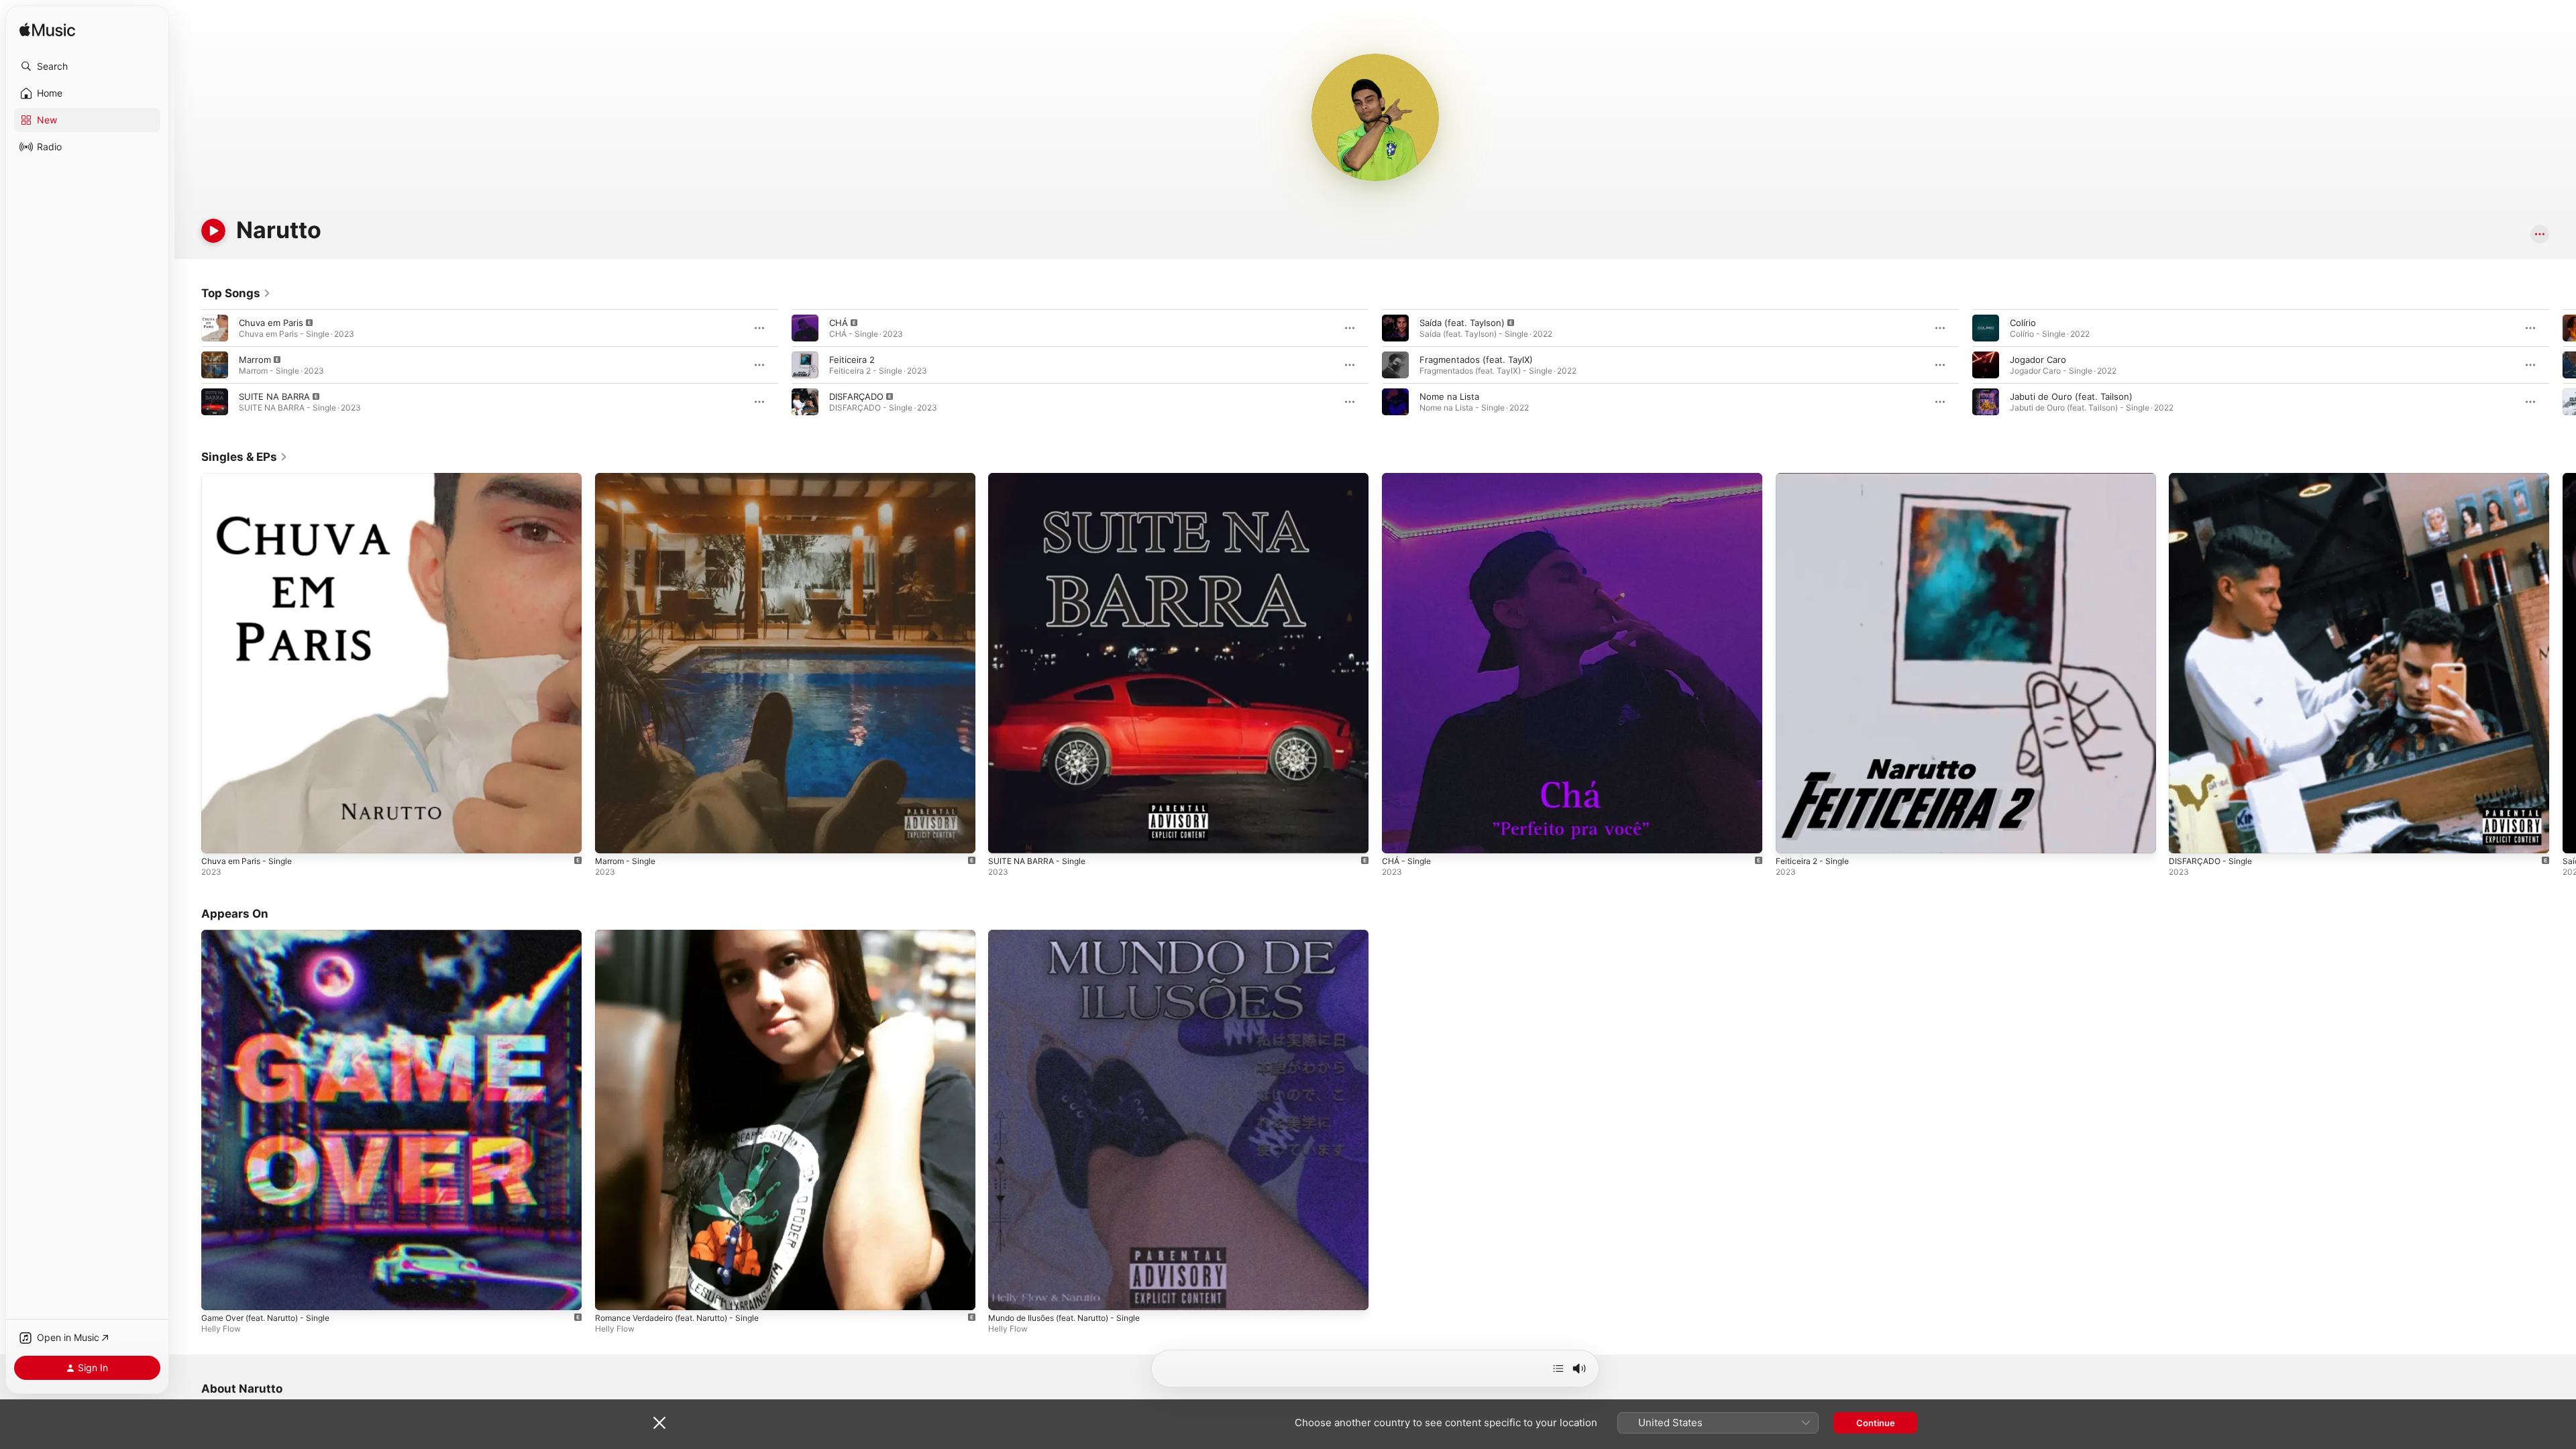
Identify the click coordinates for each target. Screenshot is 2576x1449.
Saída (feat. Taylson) (1462, 323)
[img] (47, 31)
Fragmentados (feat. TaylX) (1476, 360)
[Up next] (1558, 1368)
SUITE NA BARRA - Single (1041, 478)
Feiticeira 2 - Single (1816, 478)
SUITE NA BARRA (274, 396)
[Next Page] (2563, 365)
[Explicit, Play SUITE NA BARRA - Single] (1005, 837)
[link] (236, 293)
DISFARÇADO (856, 396)
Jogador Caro (2038, 360)
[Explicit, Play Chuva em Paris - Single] (218, 837)
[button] (87, 66)
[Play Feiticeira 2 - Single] (1792, 837)
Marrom (255, 360)
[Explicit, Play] (215, 328)
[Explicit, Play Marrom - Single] (612, 837)
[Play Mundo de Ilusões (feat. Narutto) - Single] (1005, 1293)
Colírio (2023, 323)
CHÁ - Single (1409, 478)
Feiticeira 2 (852, 360)
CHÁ (839, 323)
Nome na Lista (1449, 396)
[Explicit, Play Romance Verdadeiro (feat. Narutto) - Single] (612, 1293)
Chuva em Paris (271, 323)
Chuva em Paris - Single (251, 478)
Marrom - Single (629, 478)
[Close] (659, 1423)
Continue (1876, 1423)
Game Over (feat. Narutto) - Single (274, 935)
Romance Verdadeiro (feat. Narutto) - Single (688, 935)
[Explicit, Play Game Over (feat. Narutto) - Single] (218, 1293)
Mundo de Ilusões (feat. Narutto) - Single (1075, 935)
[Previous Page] (188, 365)
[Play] (213, 231)
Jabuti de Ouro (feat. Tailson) (2071, 396)
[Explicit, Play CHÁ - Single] (1399, 837)
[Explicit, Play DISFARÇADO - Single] (2186, 837)
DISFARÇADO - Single (2213, 478)
